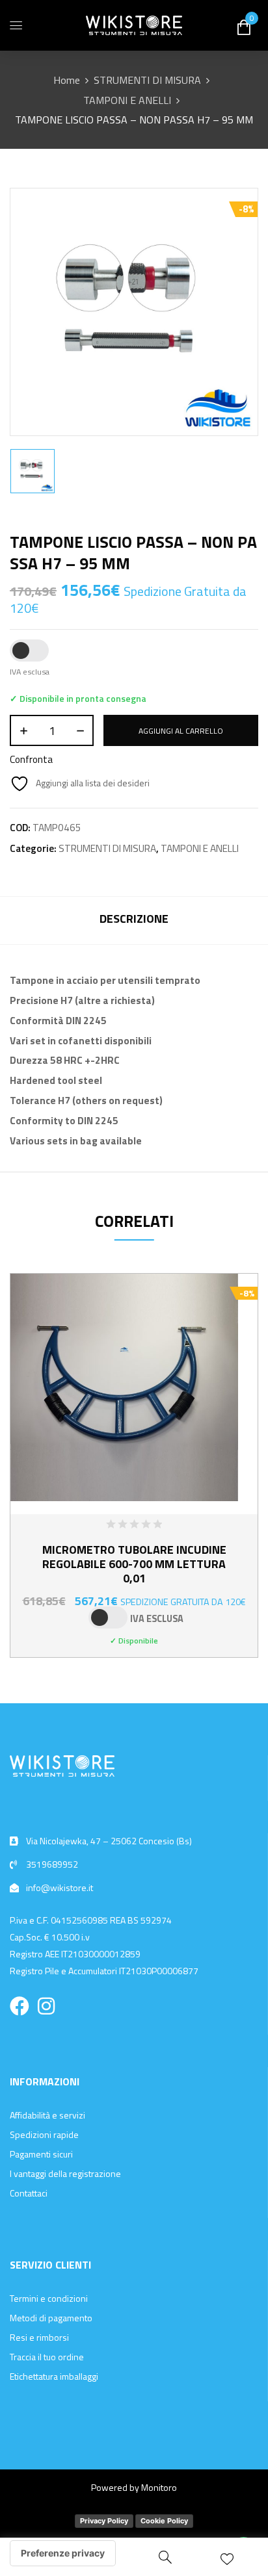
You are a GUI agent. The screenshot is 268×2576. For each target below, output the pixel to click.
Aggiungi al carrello (181, 731)
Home (67, 80)
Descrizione (134, 919)
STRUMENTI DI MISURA (147, 80)
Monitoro (159, 2487)
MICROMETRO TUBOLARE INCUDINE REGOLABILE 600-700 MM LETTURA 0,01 (134, 1564)
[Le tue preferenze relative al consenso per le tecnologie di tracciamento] (63, 2553)
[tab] (134, 921)
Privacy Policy (104, 2521)
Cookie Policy (164, 2521)
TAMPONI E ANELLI (127, 100)
